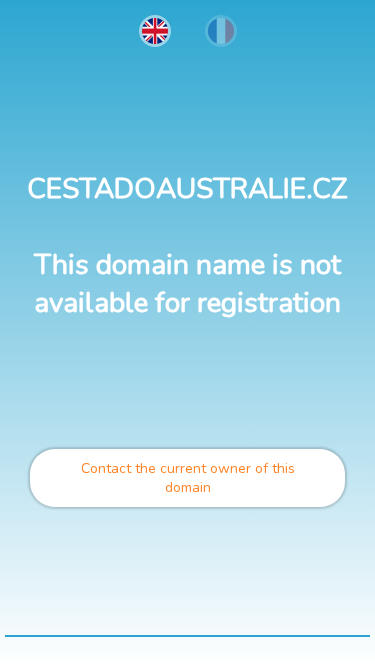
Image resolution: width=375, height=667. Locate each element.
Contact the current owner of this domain (188, 478)
